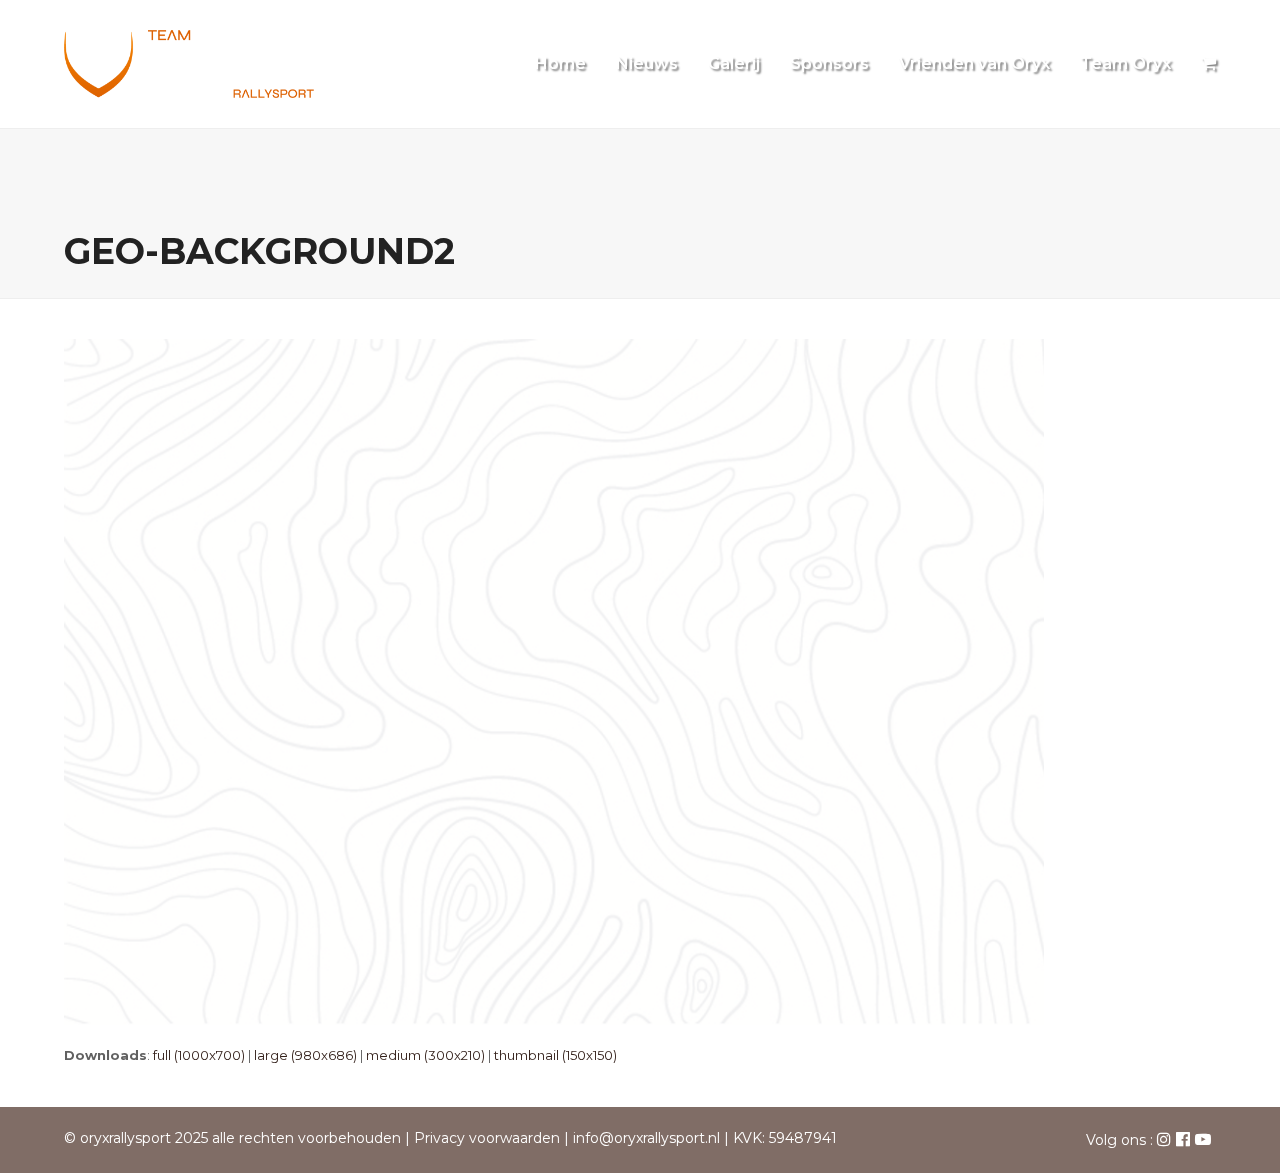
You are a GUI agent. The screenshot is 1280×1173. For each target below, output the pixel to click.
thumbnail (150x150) (555, 1055)
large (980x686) (305, 1055)
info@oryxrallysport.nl (646, 1138)
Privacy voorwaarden (487, 1138)
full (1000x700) (199, 1055)
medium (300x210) (425, 1055)
